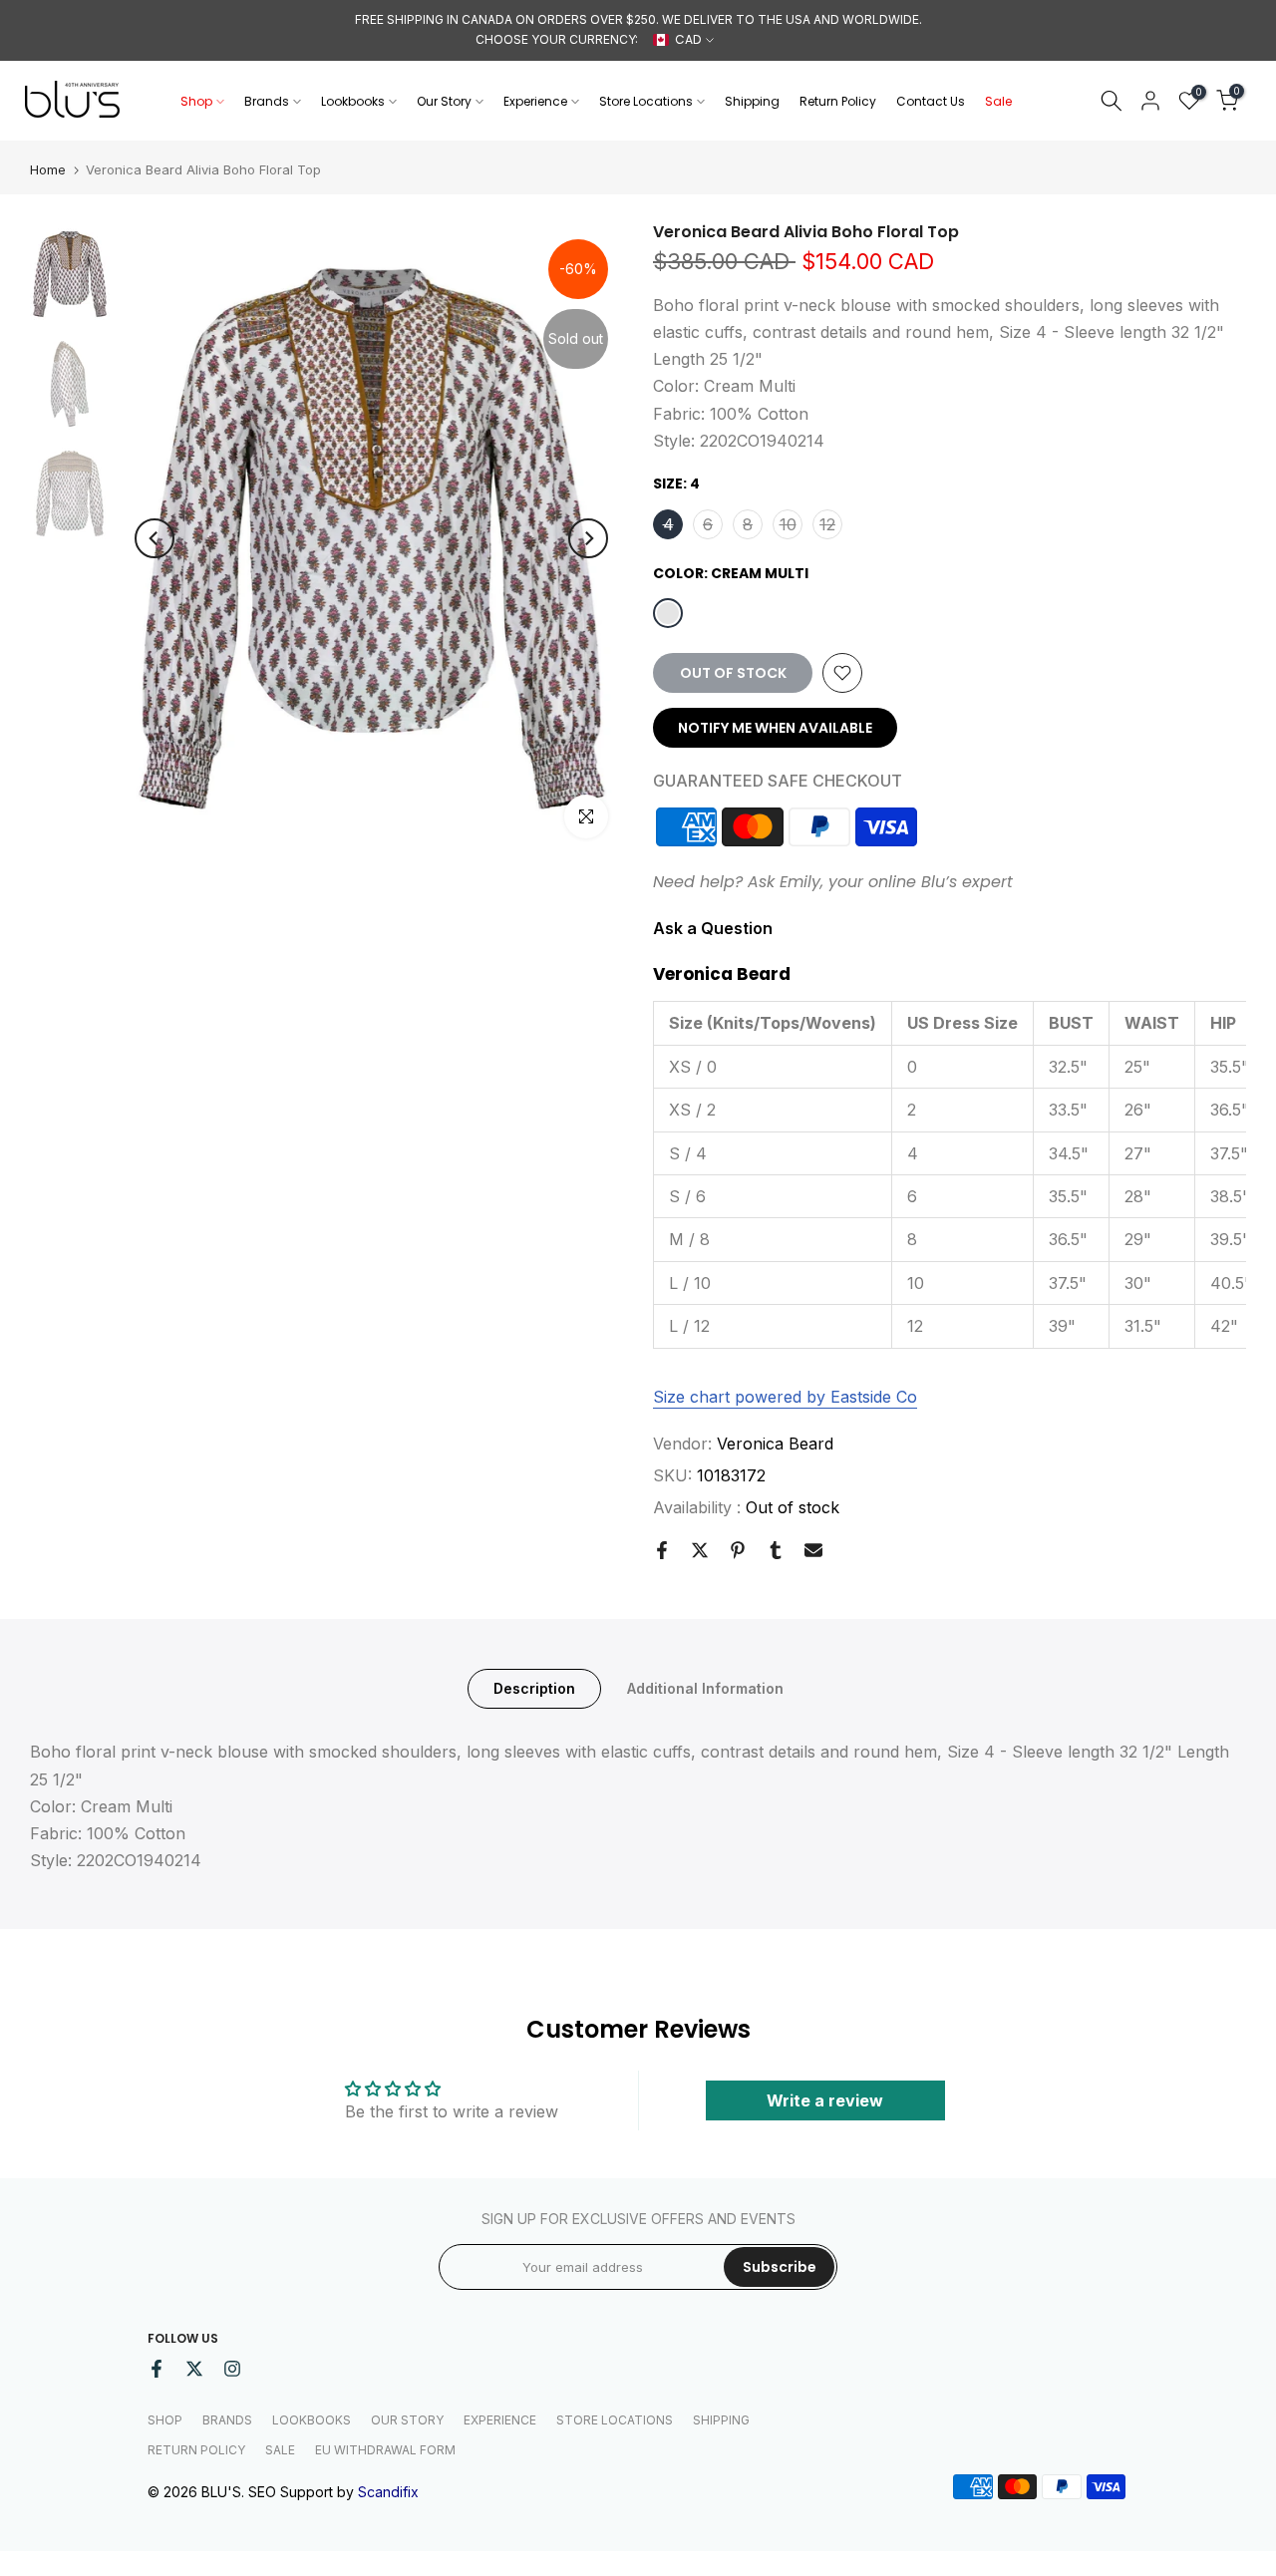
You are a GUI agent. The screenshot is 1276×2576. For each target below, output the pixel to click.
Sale (998, 101)
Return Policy (838, 101)
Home (48, 170)
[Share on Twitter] (700, 1550)
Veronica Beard (775, 1444)
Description (534, 1688)
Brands (267, 101)
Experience (535, 101)
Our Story (444, 101)
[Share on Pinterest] (738, 1550)
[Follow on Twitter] (194, 2369)
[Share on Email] (813, 1550)
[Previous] (155, 538)
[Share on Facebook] (662, 1550)
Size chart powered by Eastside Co (785, 1397)
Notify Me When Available (775, 728)
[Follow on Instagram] (232, 2369)
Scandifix (388, 2492)
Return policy (196, 2450)
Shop (196, 101)
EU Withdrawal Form (385, 2450)
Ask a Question (713, 928)
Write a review (825, 2100)
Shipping (752, 101)
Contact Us (931, 101)
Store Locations (646, 101)
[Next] (588, 538)
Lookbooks (353, 101)
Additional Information (705, 1688)
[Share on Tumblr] (776, 1550)
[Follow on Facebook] (157, 2369)
